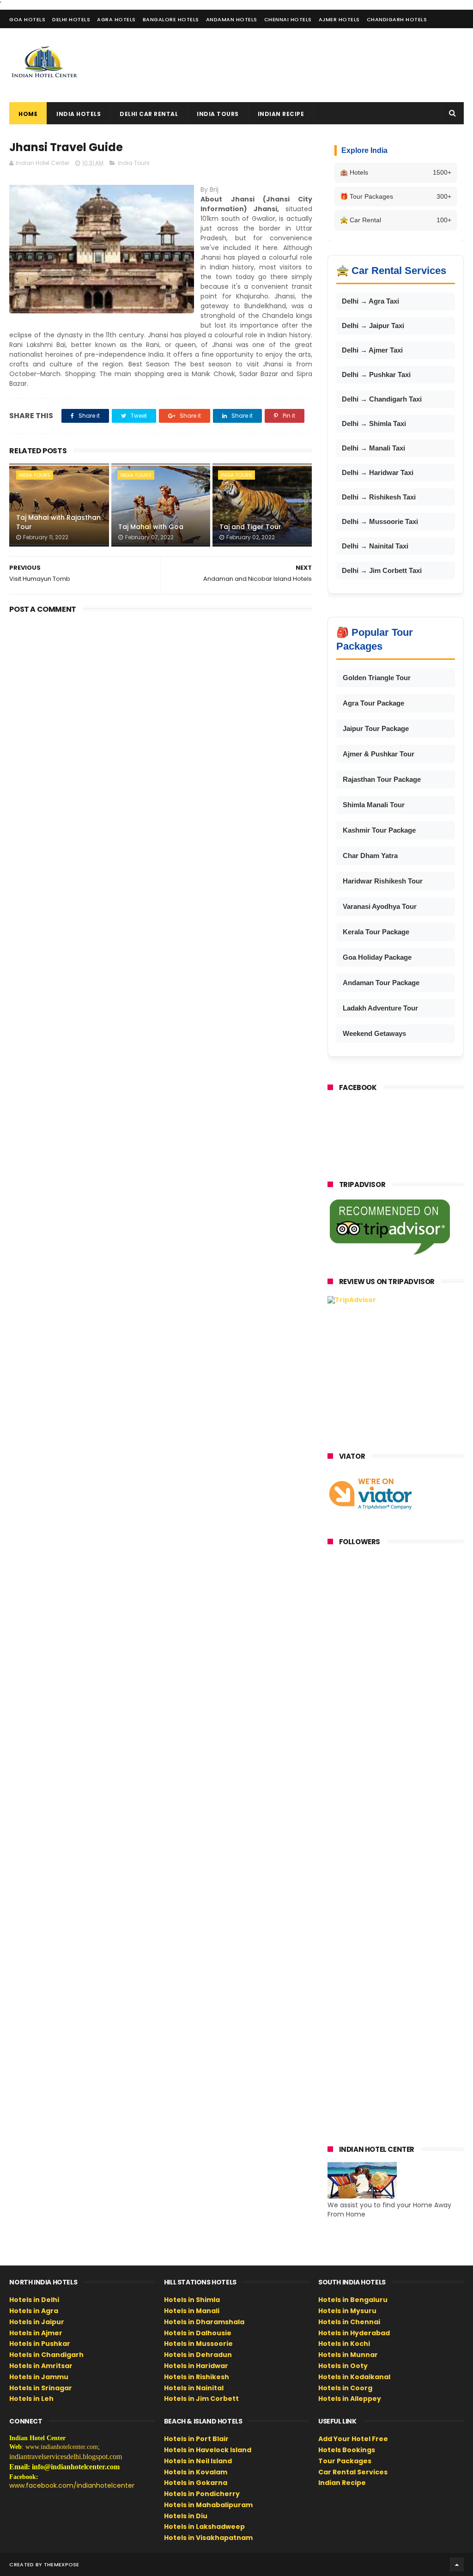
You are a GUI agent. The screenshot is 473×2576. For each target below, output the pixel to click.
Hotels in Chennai (349, 2322)
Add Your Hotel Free (353, 2439)
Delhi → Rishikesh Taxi (379, 497)
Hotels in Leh (31, 2399)
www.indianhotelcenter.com (62, 2447)
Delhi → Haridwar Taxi (378, 472)
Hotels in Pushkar (40, 2344)
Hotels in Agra (34, 2311)
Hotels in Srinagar (41, 2388)
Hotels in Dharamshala (204, 2322)
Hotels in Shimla (192, 2300)
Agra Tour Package (373, 703)
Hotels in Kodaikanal (354, 2377)
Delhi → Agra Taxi (370, 301)
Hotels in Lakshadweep (204, 2527)
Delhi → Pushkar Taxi (376, 375)
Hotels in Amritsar (41, 2366)
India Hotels (79, 114)
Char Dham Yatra (370, 856)
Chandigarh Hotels (397, 19)
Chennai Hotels (288, 19)
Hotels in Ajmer (36, 2333)
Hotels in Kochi (344, 2344)
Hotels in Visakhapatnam (208, 2538)
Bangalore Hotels (171, 19)
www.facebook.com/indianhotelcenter (72, 2485)
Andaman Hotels (232, 19)
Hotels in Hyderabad (354, 2333)
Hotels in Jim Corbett (201, 2399)
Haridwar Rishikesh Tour (383, 881)
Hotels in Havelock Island (208, 2450)
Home (28, 114)
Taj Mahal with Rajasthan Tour (58, 522)
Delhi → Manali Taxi (373, 448)
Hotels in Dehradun (198, 2355)
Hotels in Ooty (343, 2366)
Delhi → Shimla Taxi (374, 423)
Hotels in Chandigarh (46, 2355)
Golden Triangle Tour (377, 678)
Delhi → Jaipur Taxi (373, 326)
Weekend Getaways (374, 1033)
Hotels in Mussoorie (198, 2344)
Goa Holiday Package (377, 957)
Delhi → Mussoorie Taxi (380, 521)
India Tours (218, 114)
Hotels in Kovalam (196, 2472)
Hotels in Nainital (194, 2388)
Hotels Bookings (347, 2450)
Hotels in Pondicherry (202, 2494)
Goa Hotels (27, 19)
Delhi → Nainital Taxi (375, 546)
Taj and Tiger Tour (250, 527)
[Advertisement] (296, 65)
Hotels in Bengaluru (353, 2300)
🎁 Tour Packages (396, 196)
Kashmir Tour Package (379, 830)
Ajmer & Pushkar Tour (379, 754)
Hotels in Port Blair (196, 2439)
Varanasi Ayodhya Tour (380, 906)
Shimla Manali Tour (374, 805)
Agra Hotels (116, 19)
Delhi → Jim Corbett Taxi (382, 570)
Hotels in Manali (192, 2311)
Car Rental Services (353, 2472)
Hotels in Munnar (348, 2355)
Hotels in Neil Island (198, 2461)
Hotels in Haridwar (196, 2366)
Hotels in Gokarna (196, 2483)
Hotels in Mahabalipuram (208, 2505)
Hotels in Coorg (345, 2388)
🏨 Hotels (396, 172)
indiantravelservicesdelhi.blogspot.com (66, 2457)
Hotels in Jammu (39, 2377)
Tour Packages (345, 2461)
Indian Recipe (281, 114)
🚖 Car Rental (396, 220)
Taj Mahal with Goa (151, 527)
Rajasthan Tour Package (382, 779)
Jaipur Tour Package (376, 728)
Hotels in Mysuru (347, 2311)
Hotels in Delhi (34, 2300)
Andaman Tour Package (381, 983)
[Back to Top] (457, 2564)
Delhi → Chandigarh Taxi (382, 399)
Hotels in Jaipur (37, 2322)
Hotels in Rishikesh (197, 2377)
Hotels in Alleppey (350, 2399)
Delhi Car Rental (149, 114)
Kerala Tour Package (376, 932)
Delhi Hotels (71, 19)
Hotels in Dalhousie (198, 2333)
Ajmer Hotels (339, 19)
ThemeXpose (62, 2564)
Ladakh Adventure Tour (380, 1008)
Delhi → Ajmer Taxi (372, 350)
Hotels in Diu (186, 2516)
